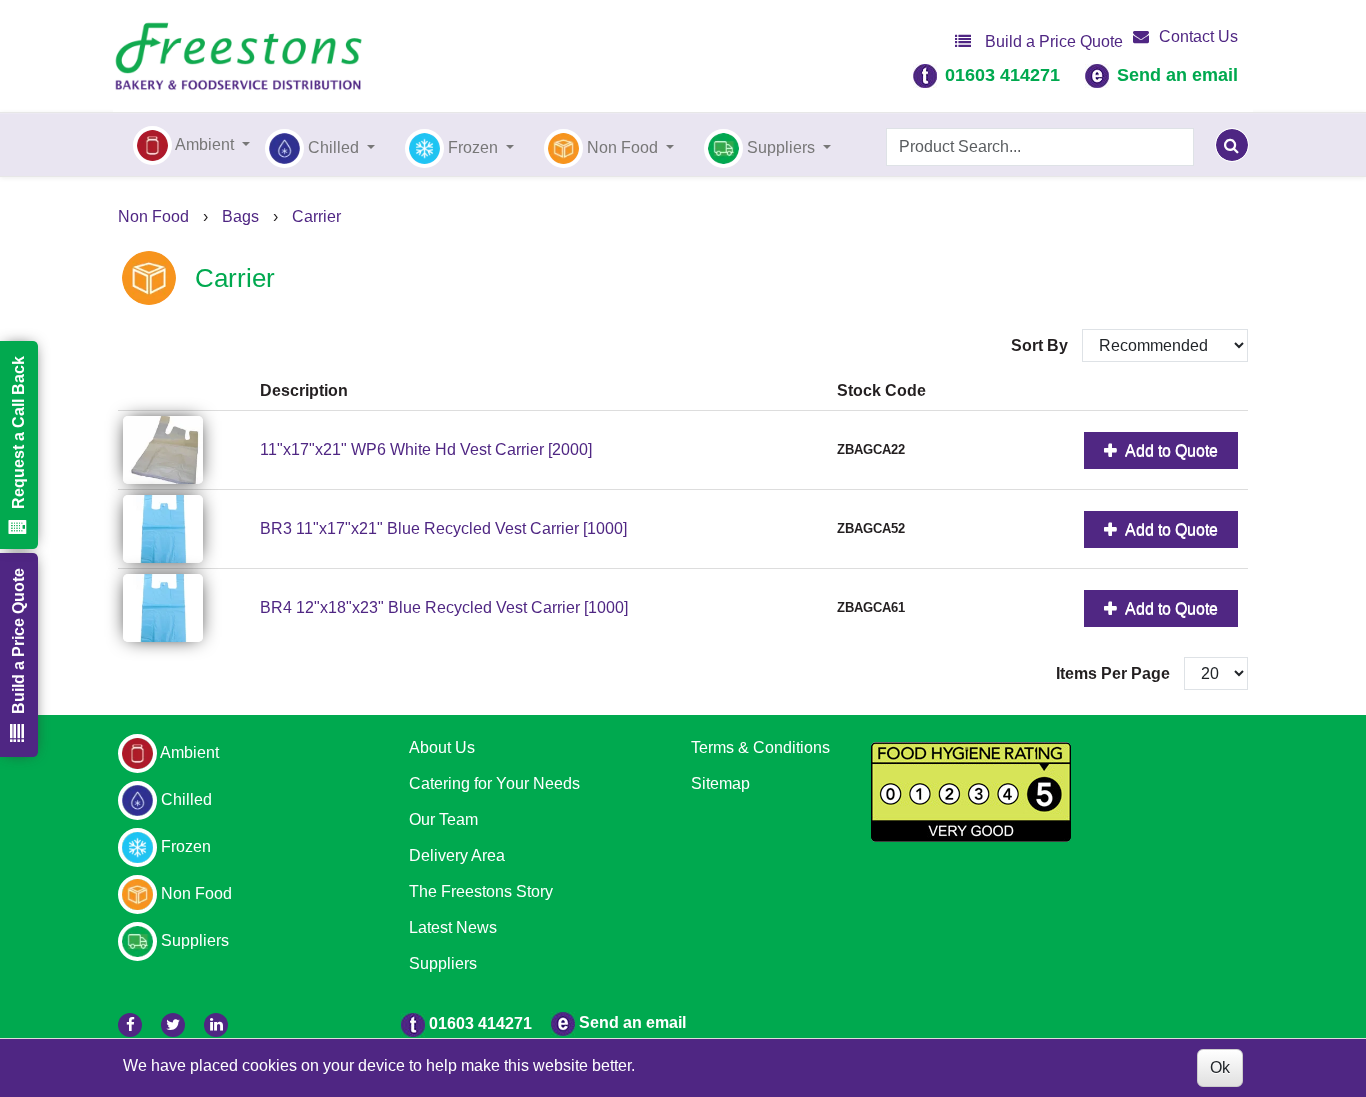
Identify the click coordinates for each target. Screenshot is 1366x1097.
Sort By (1041, 345)
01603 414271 (1002, 75)
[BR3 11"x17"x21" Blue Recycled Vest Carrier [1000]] (186, 529)
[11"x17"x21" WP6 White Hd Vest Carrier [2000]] (186, 450)
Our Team (443, 819)
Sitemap (720, 783)
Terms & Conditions (760, 747)
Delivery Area (457, 855)
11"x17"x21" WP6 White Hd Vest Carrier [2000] (426, 449)
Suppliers (443, 963)
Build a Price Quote (1052, 41)
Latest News (453, 927)
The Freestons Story (481, 891)
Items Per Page (1113, 673)
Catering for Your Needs (494, 783)
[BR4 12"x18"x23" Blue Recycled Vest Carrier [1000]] (186, 608)
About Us (442, 747)
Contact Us (1198, 36)
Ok (1220, 1067)
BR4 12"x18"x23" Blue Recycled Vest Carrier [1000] (444, 607)
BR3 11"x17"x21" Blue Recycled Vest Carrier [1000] (443, 528)
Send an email (1177, 75)
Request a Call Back (18, 432)
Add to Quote (1170, 450)
